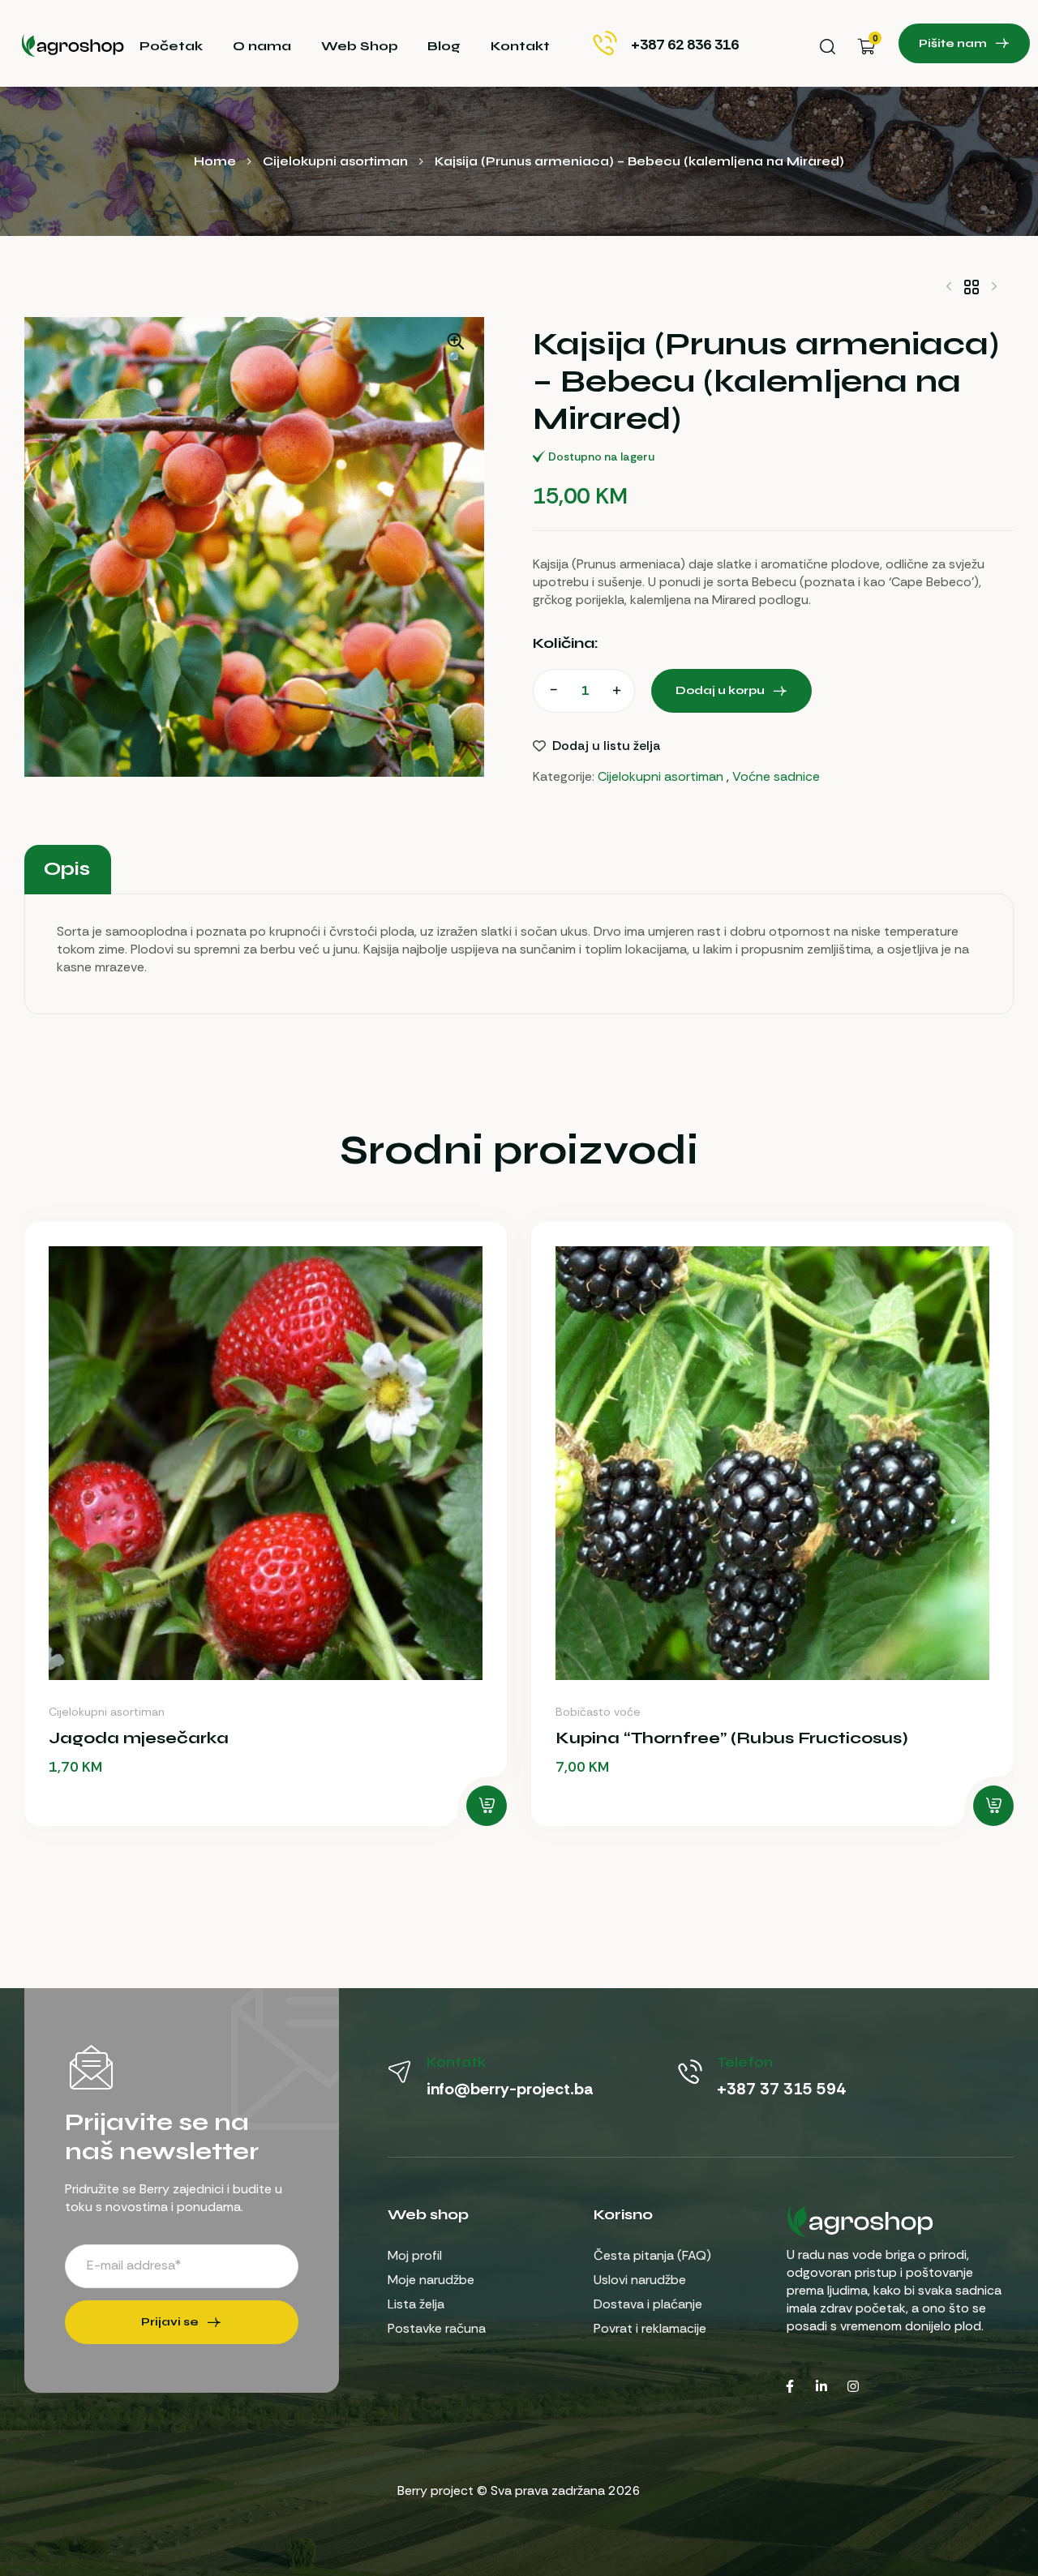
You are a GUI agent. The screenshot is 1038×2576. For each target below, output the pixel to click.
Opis (67, 869)
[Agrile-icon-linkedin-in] (821, 2386)
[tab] (66, 869)
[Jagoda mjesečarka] (266, 1463)
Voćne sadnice (776, 776)
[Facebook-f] (790, 2386)
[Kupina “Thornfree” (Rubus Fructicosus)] (772, 1463)
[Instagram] (853, 2386)
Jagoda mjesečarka (139, 1738)
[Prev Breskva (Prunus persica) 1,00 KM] (949, 286)
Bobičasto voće (598, 1712)
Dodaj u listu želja (607, 746)
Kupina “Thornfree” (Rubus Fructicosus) (732, 1738)
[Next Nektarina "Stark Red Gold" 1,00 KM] (994, 286)
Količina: (566, 643)
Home (215, 161)
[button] (456, 350)
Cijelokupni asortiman (335, 161)
